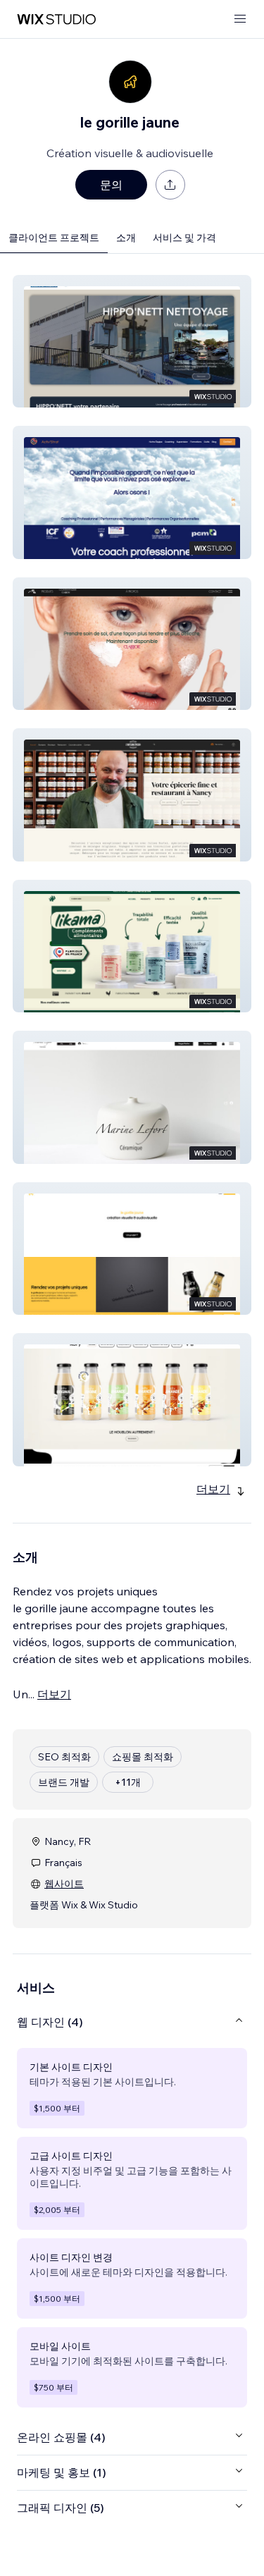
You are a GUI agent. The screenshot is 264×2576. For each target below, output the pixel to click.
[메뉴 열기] (240, 19)
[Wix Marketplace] (56, 19)
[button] (132, 341)
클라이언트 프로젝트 (54, 238)
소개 (126, 238)
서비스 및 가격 (184, 238)
